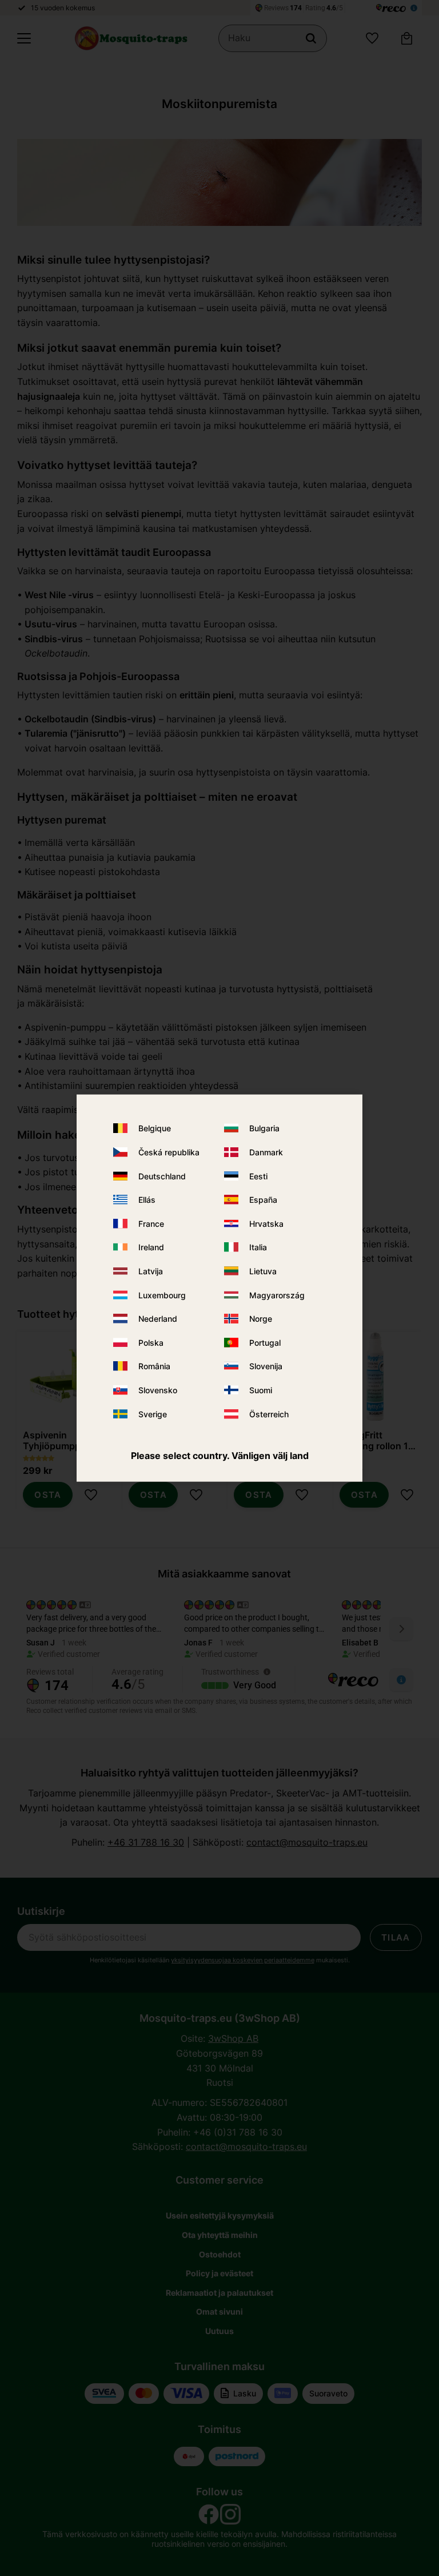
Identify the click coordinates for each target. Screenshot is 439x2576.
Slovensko (158, 1390)
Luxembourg (162, 1295)
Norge (261, 1319)
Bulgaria (264, 1128)
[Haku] (311, 38)
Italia (258, 1247)
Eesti (258, 1176)
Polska (151, 1342)
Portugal (265, 1342)
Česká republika (169, 1152)
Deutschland (162, 1176)
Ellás (147, 1200)
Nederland (158, 1319)
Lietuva (263, 1271)
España (263, 1200)
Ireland (151, 1247)
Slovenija (266, 1366)
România (154, 1366)
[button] (24, 38)
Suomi (261, 1390)
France (151, 1223)
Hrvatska (266, 1223)
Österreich (269, 1414)
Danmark (266, 1152)
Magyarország (277, 1295)
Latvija (151, 1271)
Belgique (155, 1128)
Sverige (153, 1414)
